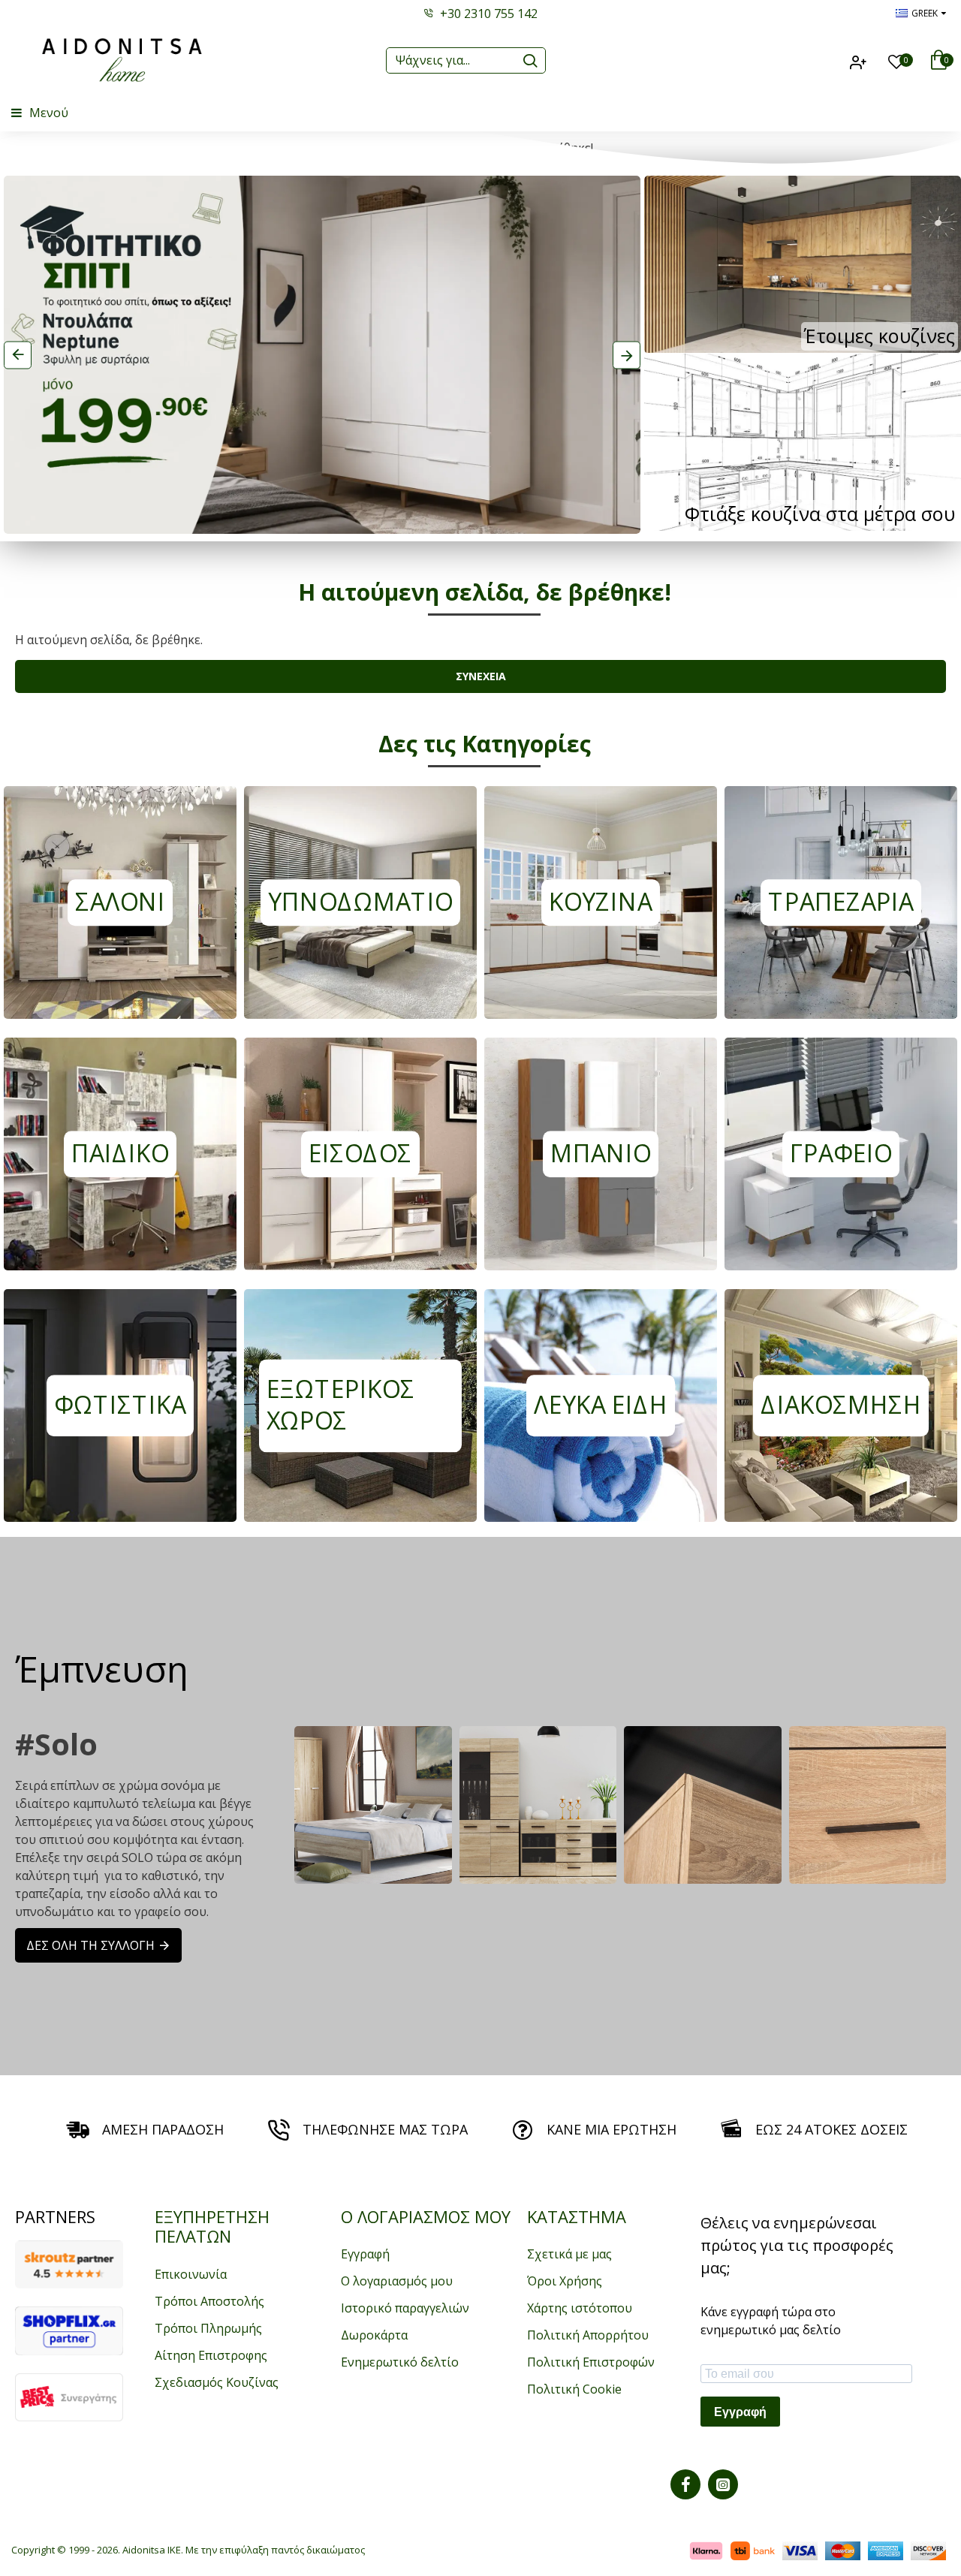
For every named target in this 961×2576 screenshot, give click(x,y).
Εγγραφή (740, 2412)
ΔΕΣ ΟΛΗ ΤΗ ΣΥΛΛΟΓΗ (90, 1945)
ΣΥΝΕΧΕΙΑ (481, 676)
